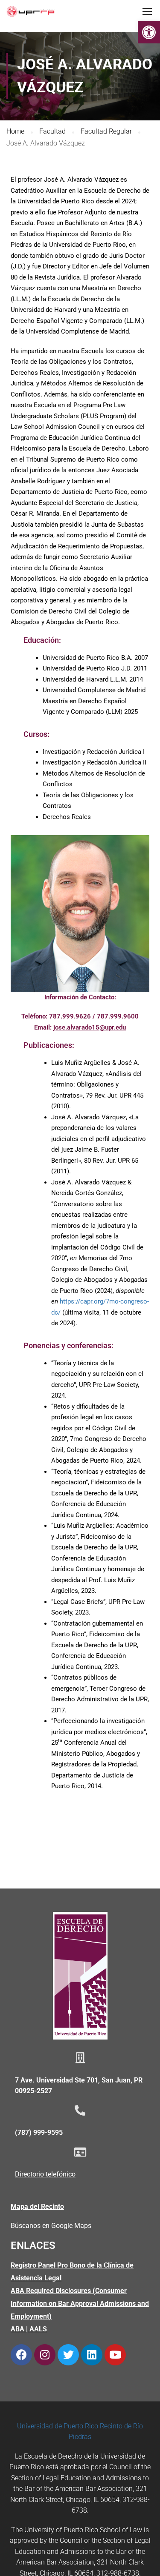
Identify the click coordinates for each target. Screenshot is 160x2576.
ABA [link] (17, 2329)
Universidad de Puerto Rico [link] (58, 2426)
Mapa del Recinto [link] (37, 2207)
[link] (149, 32)
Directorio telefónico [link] (45, 2174)
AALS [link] (38, 2329)
